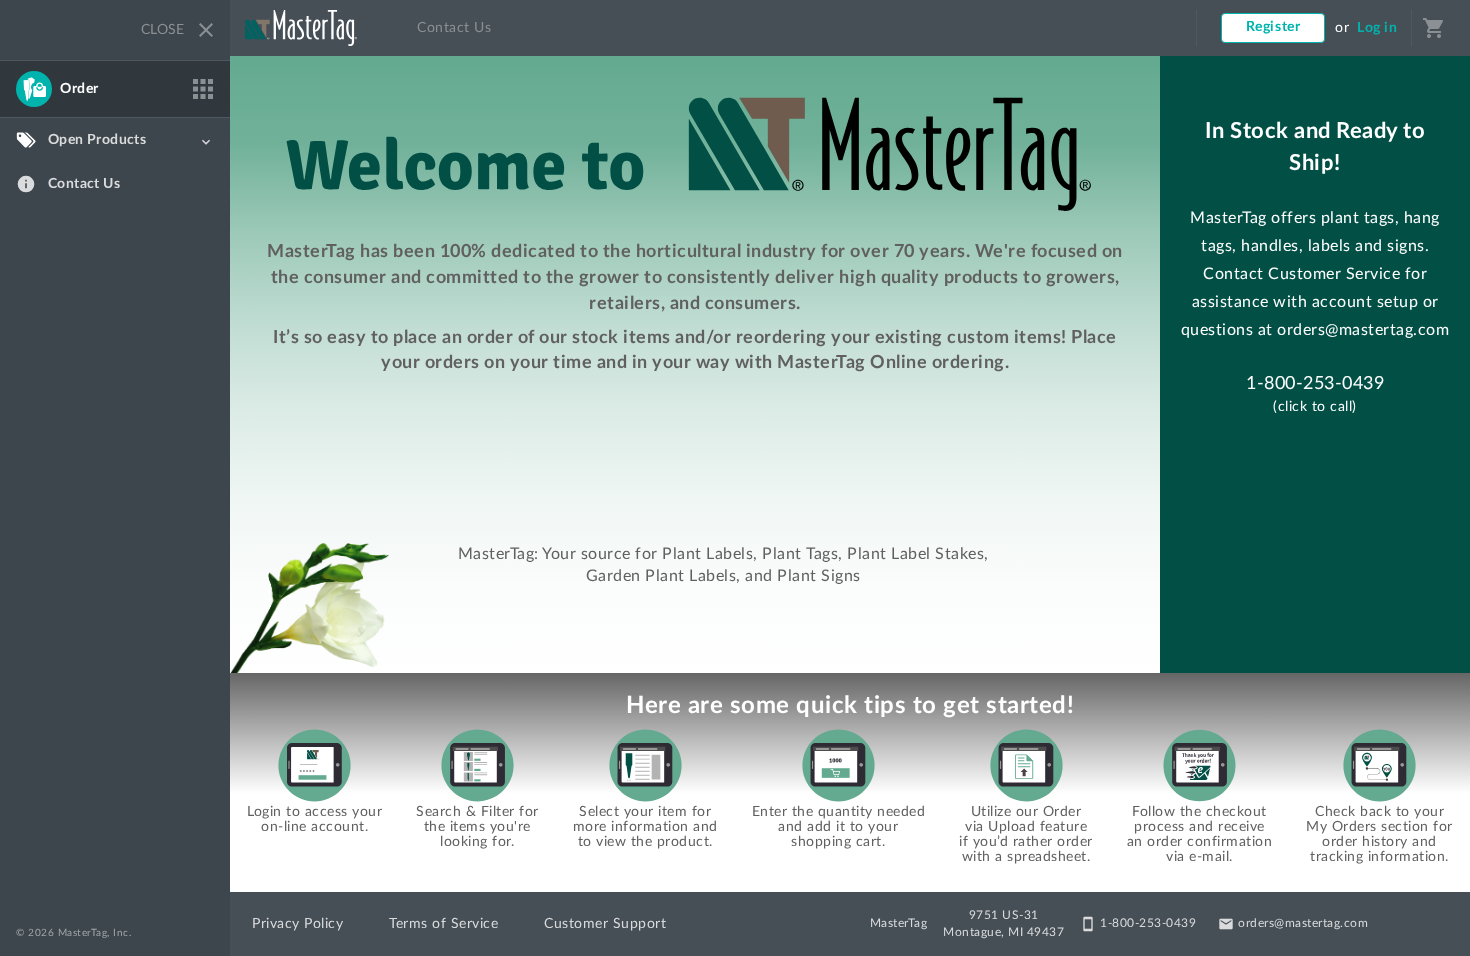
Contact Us (454, 28)
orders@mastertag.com (1363, 330)
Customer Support (605, 924)
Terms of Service (443, 924)
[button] (115, 89)
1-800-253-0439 (1315, 384)
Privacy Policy (297, 924)
